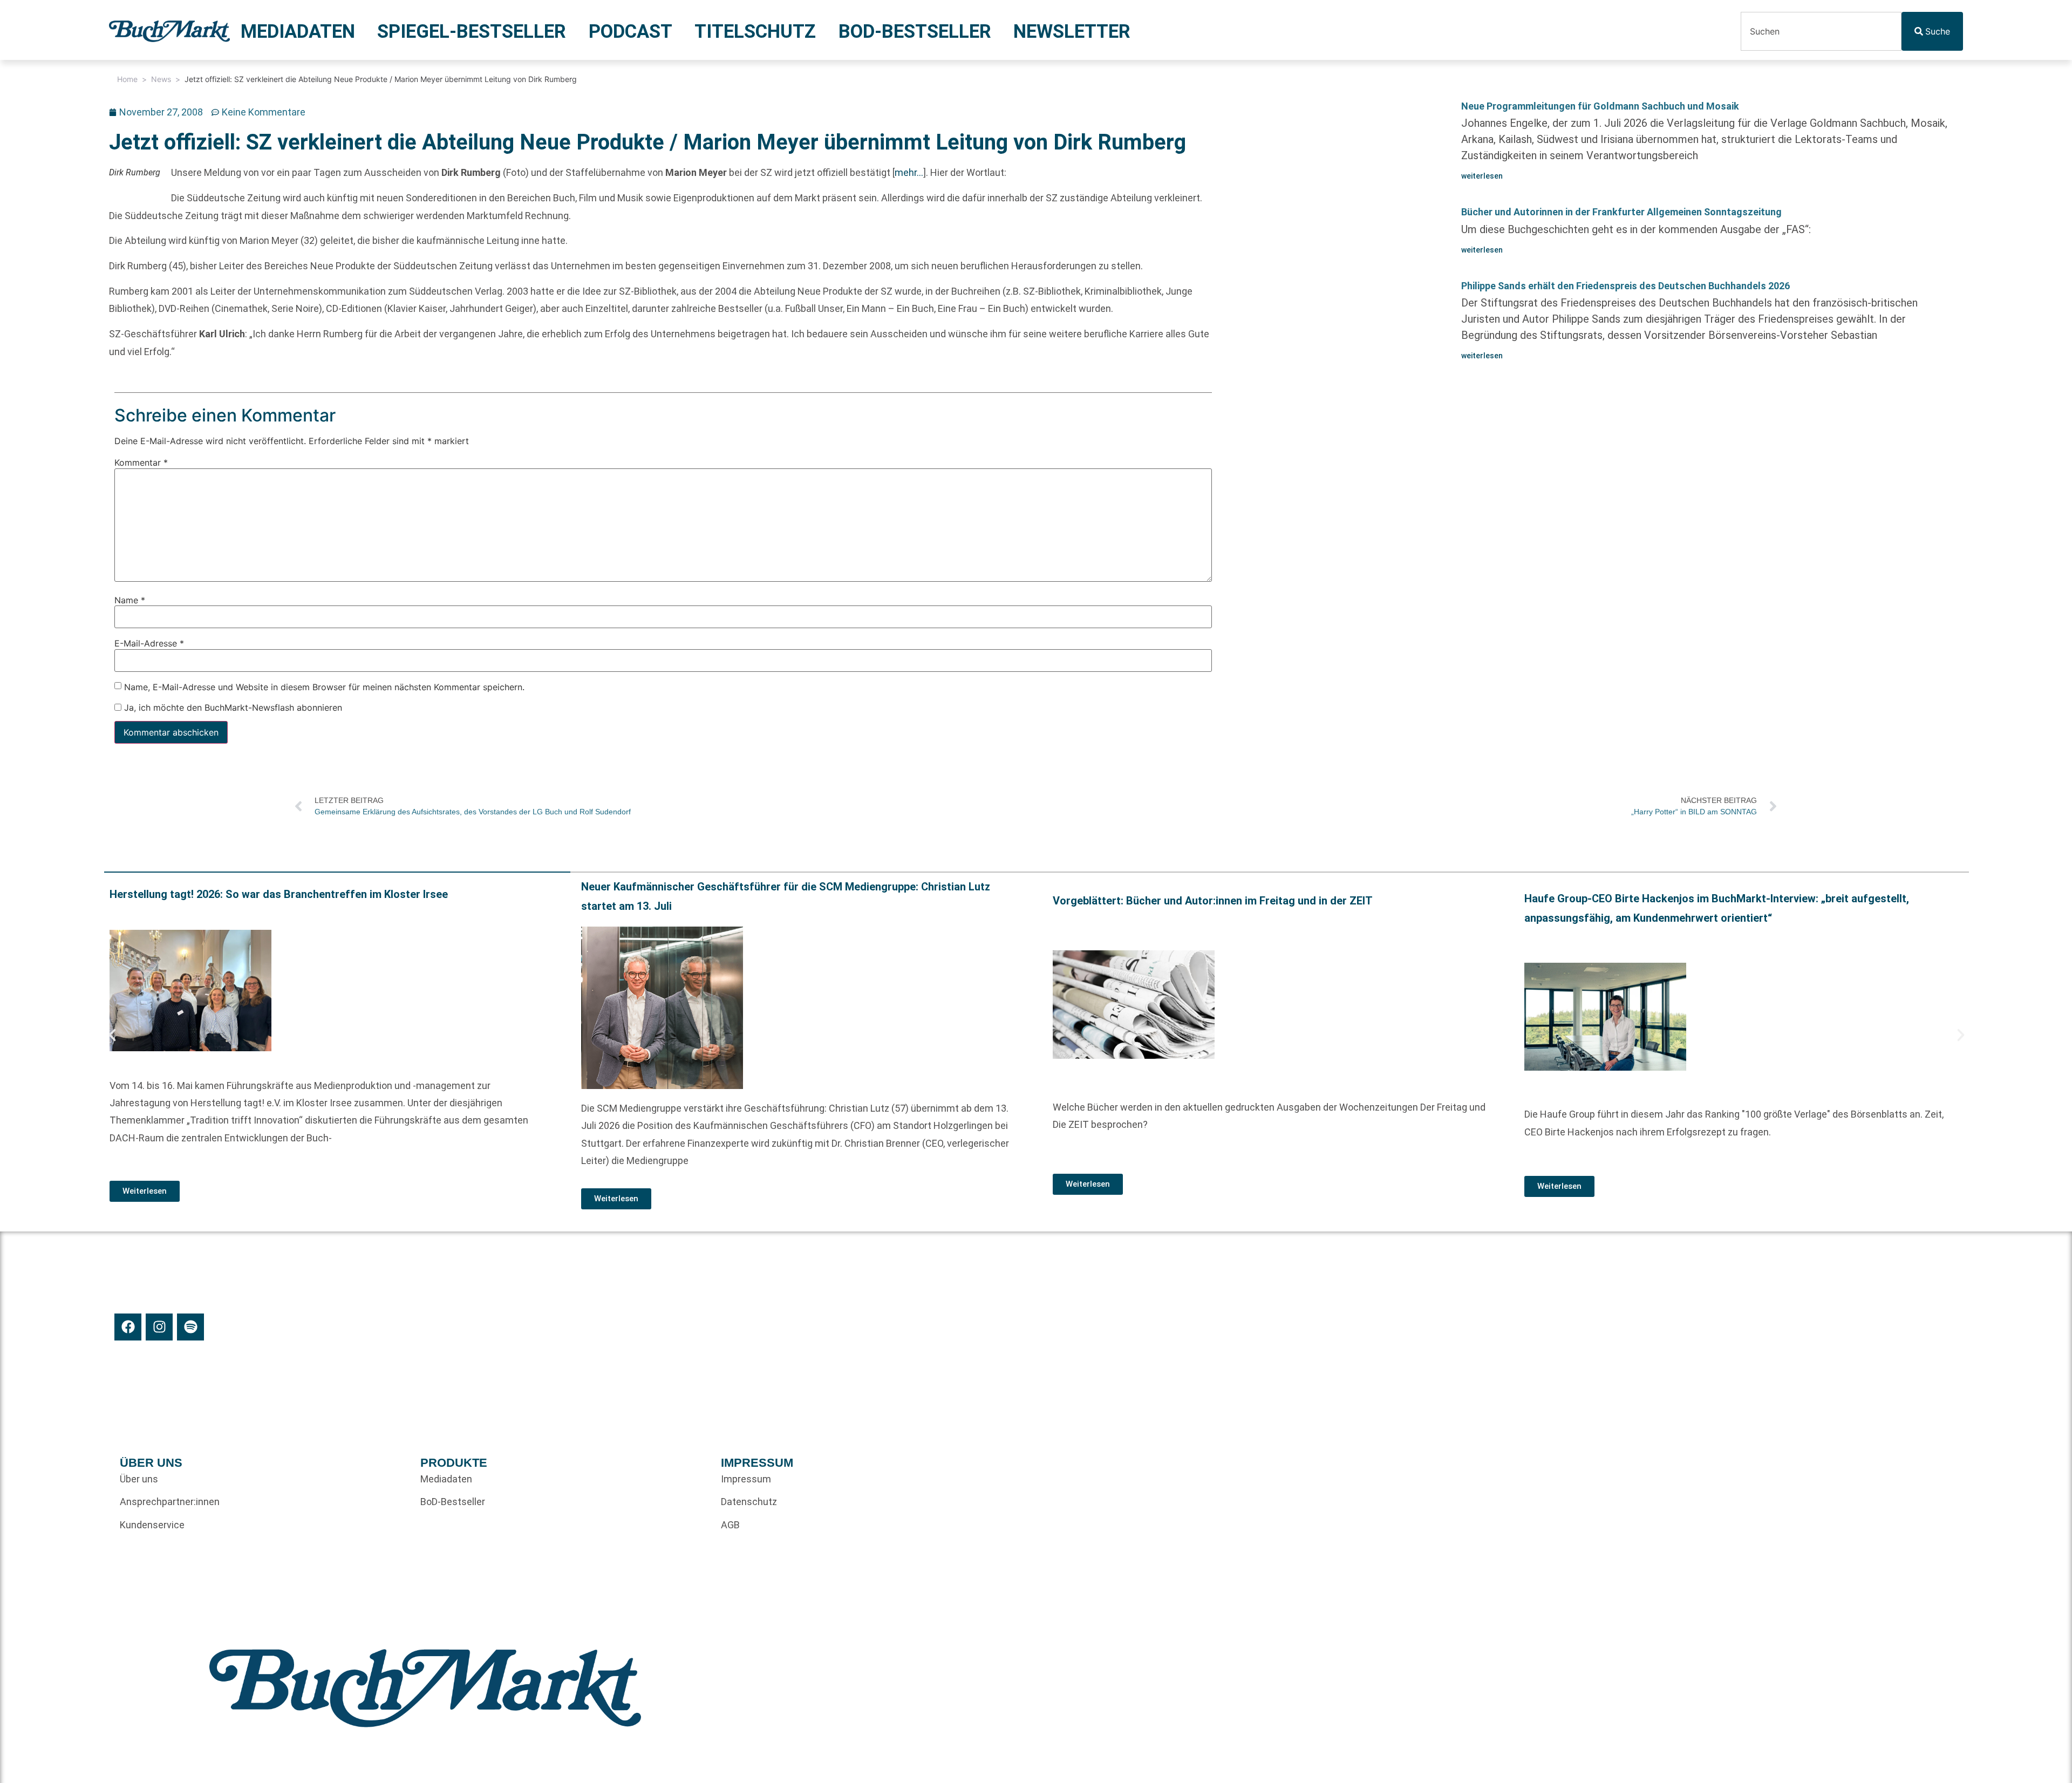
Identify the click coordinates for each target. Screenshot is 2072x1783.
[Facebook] (128, 1327)
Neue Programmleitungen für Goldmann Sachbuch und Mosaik (1600, 106)
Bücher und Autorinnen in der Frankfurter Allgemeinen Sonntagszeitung (1621, 212)
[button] (112, 1035)
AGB (730, 1525)
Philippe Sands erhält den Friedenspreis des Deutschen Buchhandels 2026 (1625, 286)
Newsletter (1072, 31)
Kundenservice (152, 1525)
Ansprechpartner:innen (170, 1502)
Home (127, 79)
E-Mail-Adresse (149, 644)
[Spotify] (190, 1327)
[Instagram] (159, 1327)
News (161, 79)
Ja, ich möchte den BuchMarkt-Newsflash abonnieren (232, 707)
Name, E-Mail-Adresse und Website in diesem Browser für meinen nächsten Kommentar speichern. (324, 687)
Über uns (139, 1479)
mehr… (909, 172)
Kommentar (141, 463)
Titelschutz (755, 31)
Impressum (746, 1479)
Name (130, 600)
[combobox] (1821, 31)
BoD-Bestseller (915, 31)
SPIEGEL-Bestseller (472, 31)
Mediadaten (298, 31)
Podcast (631, 31)
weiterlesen (1482, 176)
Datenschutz (749, 1502)
